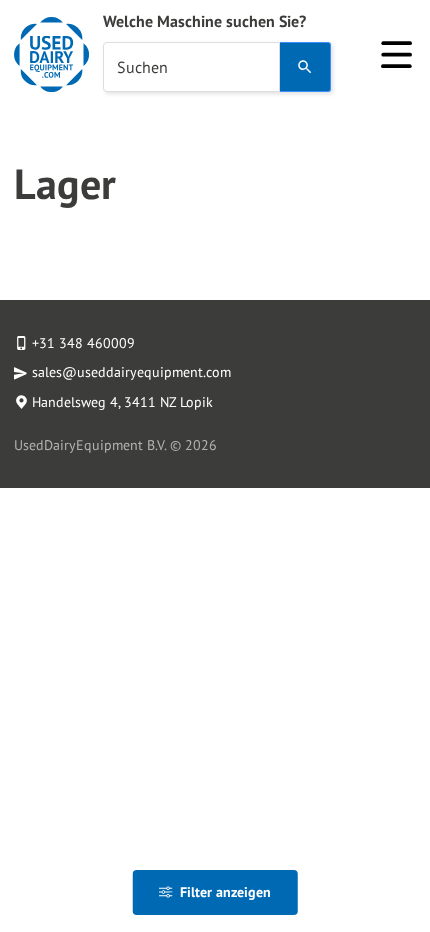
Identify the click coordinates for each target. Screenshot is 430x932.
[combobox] (191, 67)
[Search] (305, 67)
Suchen (142, 67)
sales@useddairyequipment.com (131, 372)
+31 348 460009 (83, 343)
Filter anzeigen (225, 892)
